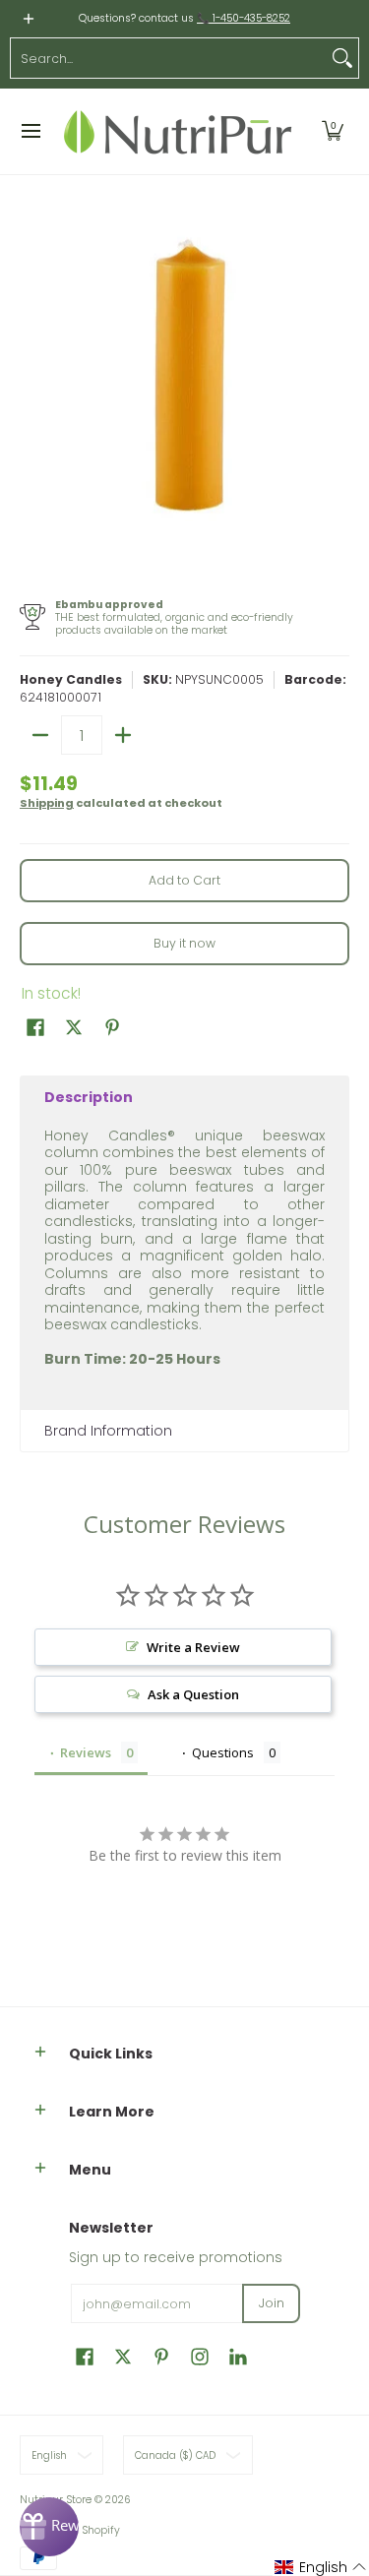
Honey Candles (71, 679)
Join (272, 2303)
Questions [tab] (223, 1752)
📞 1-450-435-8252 (244, 18)
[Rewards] (49, 2527)
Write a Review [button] (193, 1647)
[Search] (342, 58)
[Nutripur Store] (178, 131)
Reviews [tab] (86, 1752)
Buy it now (184, 943)
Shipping (47, 803)
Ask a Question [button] (193, 1694)
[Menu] (30, 131)
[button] (333, 131)
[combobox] (169, 58)
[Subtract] (40, 735)
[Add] (123, 735)
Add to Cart (184, 880)
